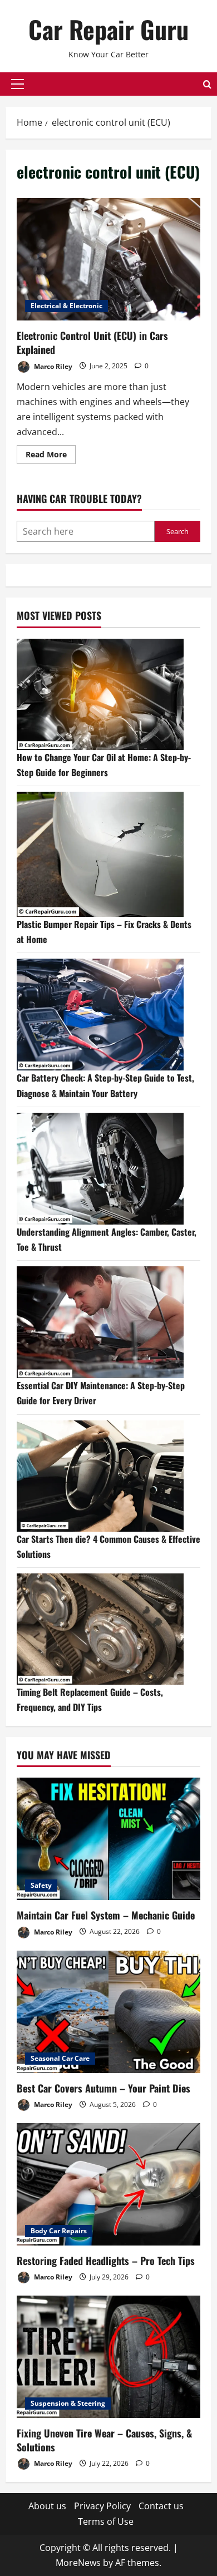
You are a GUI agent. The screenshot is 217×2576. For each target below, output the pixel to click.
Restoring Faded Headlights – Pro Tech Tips (106, 2261)
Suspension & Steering (68, 2403)
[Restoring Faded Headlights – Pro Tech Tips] (108, 2184)
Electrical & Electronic (66, 306)
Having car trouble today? (79, 499)
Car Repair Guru (108, 29)
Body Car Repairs (59, 2231)
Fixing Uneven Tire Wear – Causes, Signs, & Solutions (104, 2440)
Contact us (161, 2506)
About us (47, 2506)
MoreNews (78, 2563)
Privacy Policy (102, 2506)
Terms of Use (106, 2521)
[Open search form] (207, 84)
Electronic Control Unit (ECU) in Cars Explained (108, 259)
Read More (51, 456)
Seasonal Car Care (60, 2058)
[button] (18, 84)
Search (177, 531)
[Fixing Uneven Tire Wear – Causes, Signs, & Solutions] (108, 2357)
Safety (41, 1885)
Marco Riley (52, 366)
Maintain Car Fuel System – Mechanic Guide (106, 1915)
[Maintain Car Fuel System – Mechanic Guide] (108, 1839)
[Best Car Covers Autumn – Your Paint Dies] (108, 2012)
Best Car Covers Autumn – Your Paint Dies (103, 2088)
